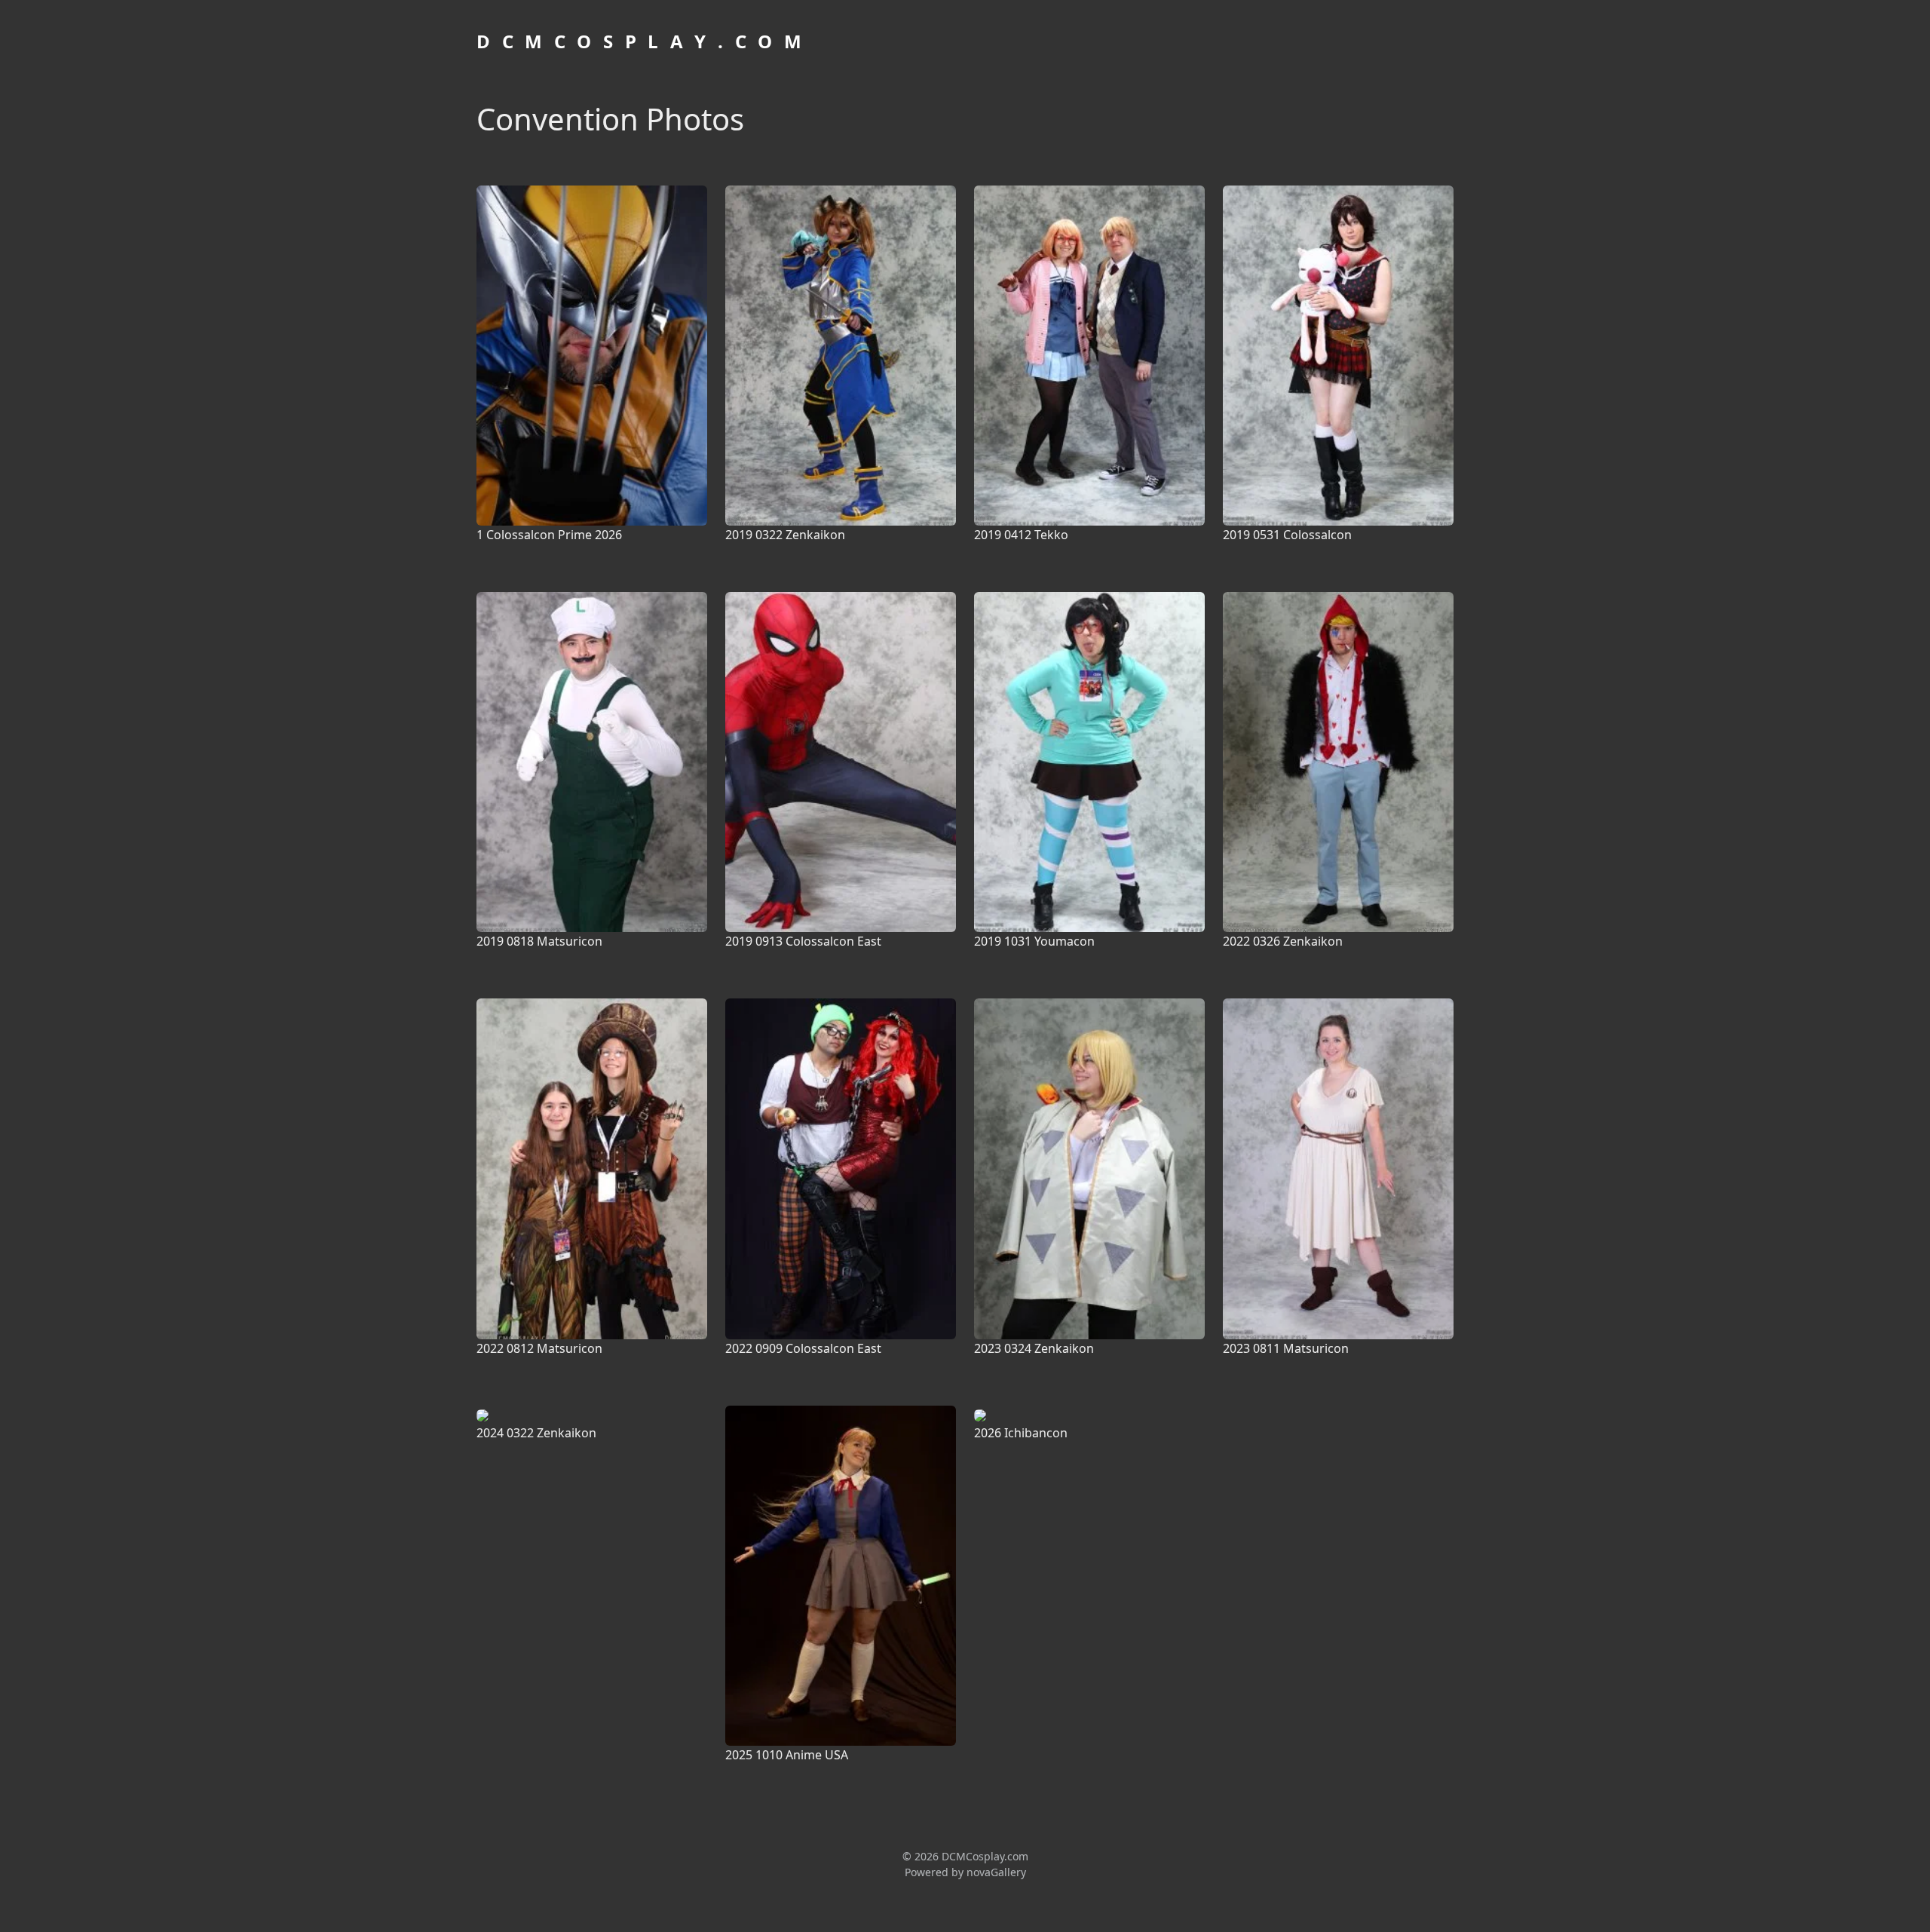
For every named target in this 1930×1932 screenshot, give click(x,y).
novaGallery (996, 1872)
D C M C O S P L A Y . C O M (641, 41)
